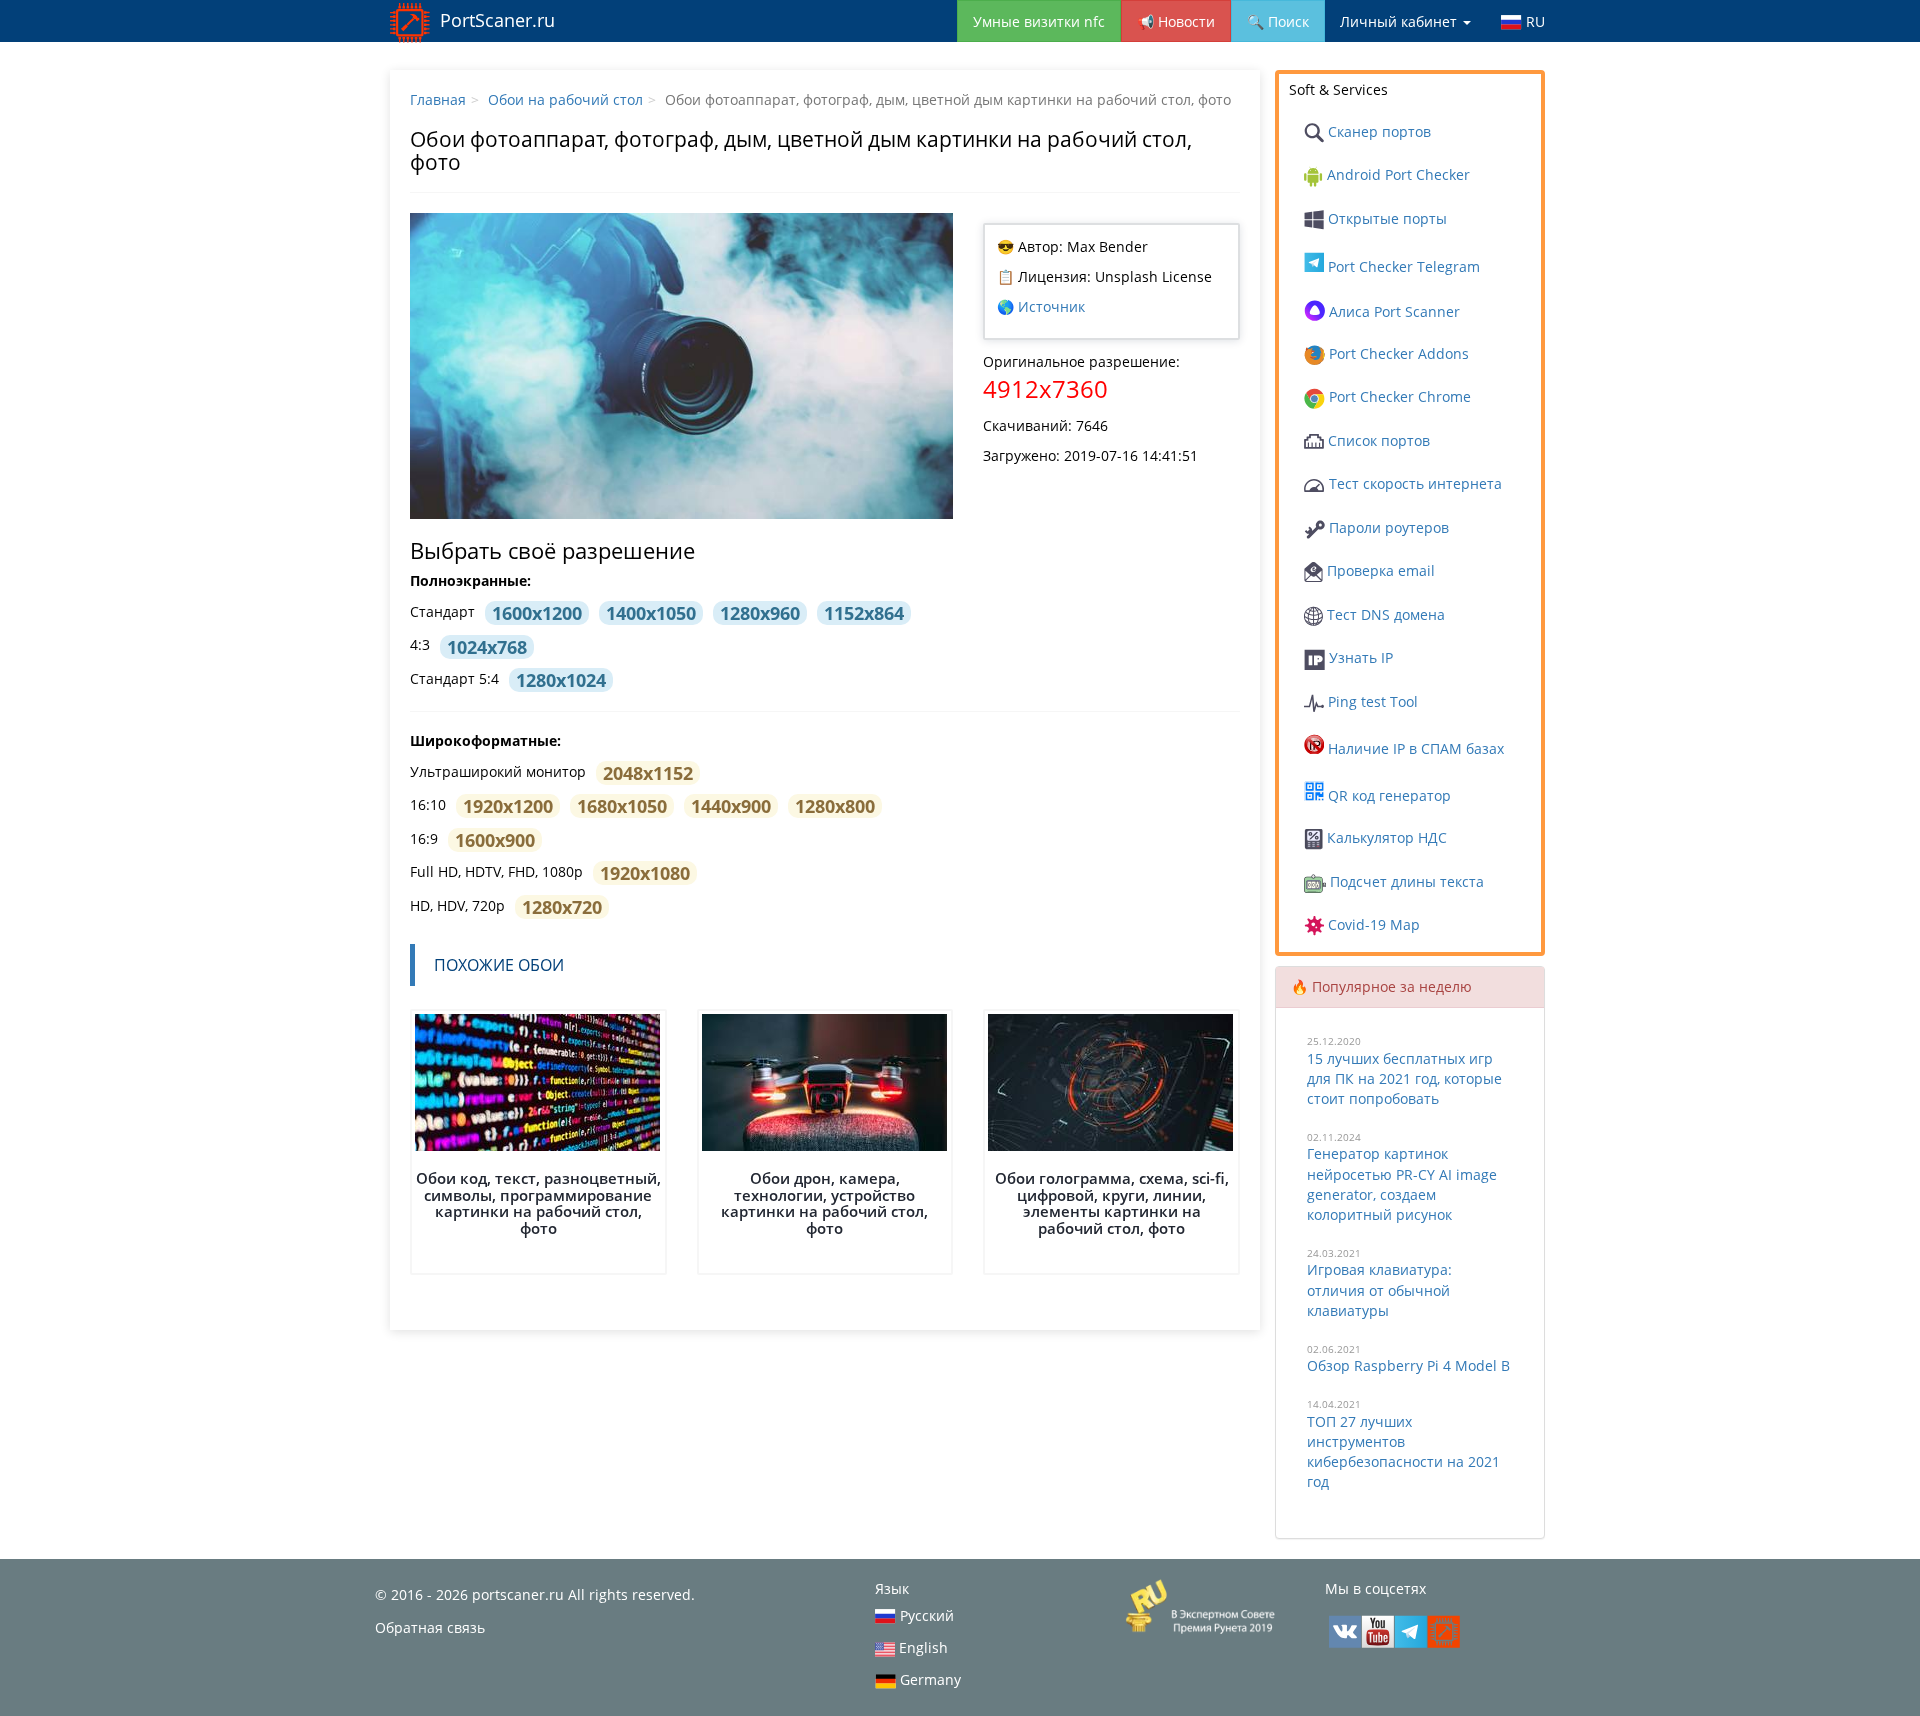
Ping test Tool (1371, 701)
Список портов (1377, 440)
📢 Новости (1176, 21)
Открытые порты (1385, 218)
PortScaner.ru (497, 20)
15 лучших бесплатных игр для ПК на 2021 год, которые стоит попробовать (1404, 1078)
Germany (928, 1679)
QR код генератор (1387, 795)
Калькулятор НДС (1385, 837)
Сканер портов (1377, 131)
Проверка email (1379, 570)
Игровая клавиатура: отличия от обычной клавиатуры (1379, 1289)
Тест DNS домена (1384, 614)
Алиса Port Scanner (1392, 311)
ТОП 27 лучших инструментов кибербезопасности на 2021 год (1403, 1451)
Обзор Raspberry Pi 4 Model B (1408, 1365)
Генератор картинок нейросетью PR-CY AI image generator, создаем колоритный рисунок (1402, 1183)
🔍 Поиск (1278, 21)
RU (1533, 21)
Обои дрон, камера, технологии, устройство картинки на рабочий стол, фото (824, 1203)
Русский (925, 1615)
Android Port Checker (1396, 174)
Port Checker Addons (1397, 353)
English (921, 1647)
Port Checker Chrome (1398, 396)
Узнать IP (1359, 657)
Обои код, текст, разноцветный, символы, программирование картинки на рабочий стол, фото (538, 1203)
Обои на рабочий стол (565, 99)
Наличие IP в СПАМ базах (1414, 748)
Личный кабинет (1400, 21)
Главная (438, 99)
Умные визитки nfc (1039, 21)
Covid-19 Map (1372, 924)
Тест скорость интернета (1413, 483)
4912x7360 (1045, 388)
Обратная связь (430, 1627)
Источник (1051, 306)
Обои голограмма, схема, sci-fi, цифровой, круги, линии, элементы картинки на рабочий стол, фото (1112, 1203)
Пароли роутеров (1387, 527)
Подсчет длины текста (1405, 881)
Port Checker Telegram (1402, 266)
